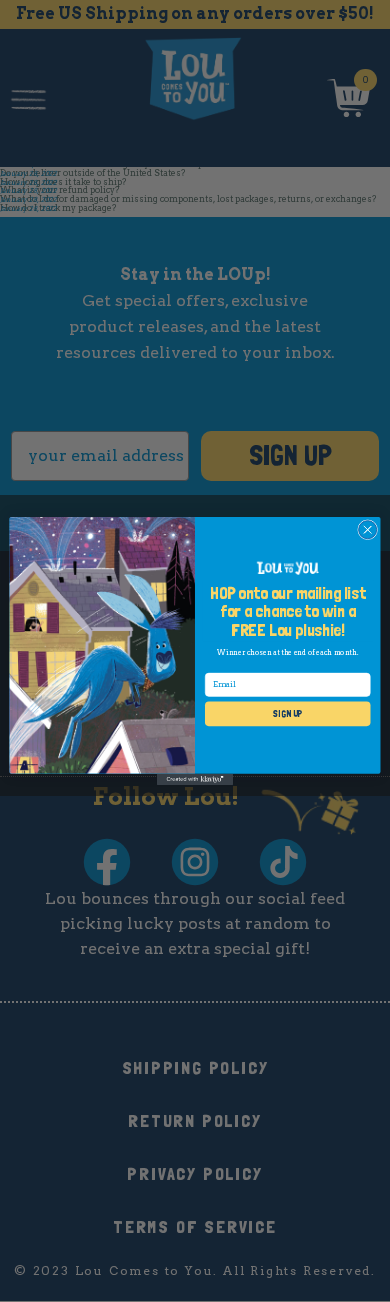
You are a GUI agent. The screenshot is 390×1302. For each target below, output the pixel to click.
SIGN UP (287, 713)
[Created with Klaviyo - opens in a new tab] (195, 779)
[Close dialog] (368, 530)
